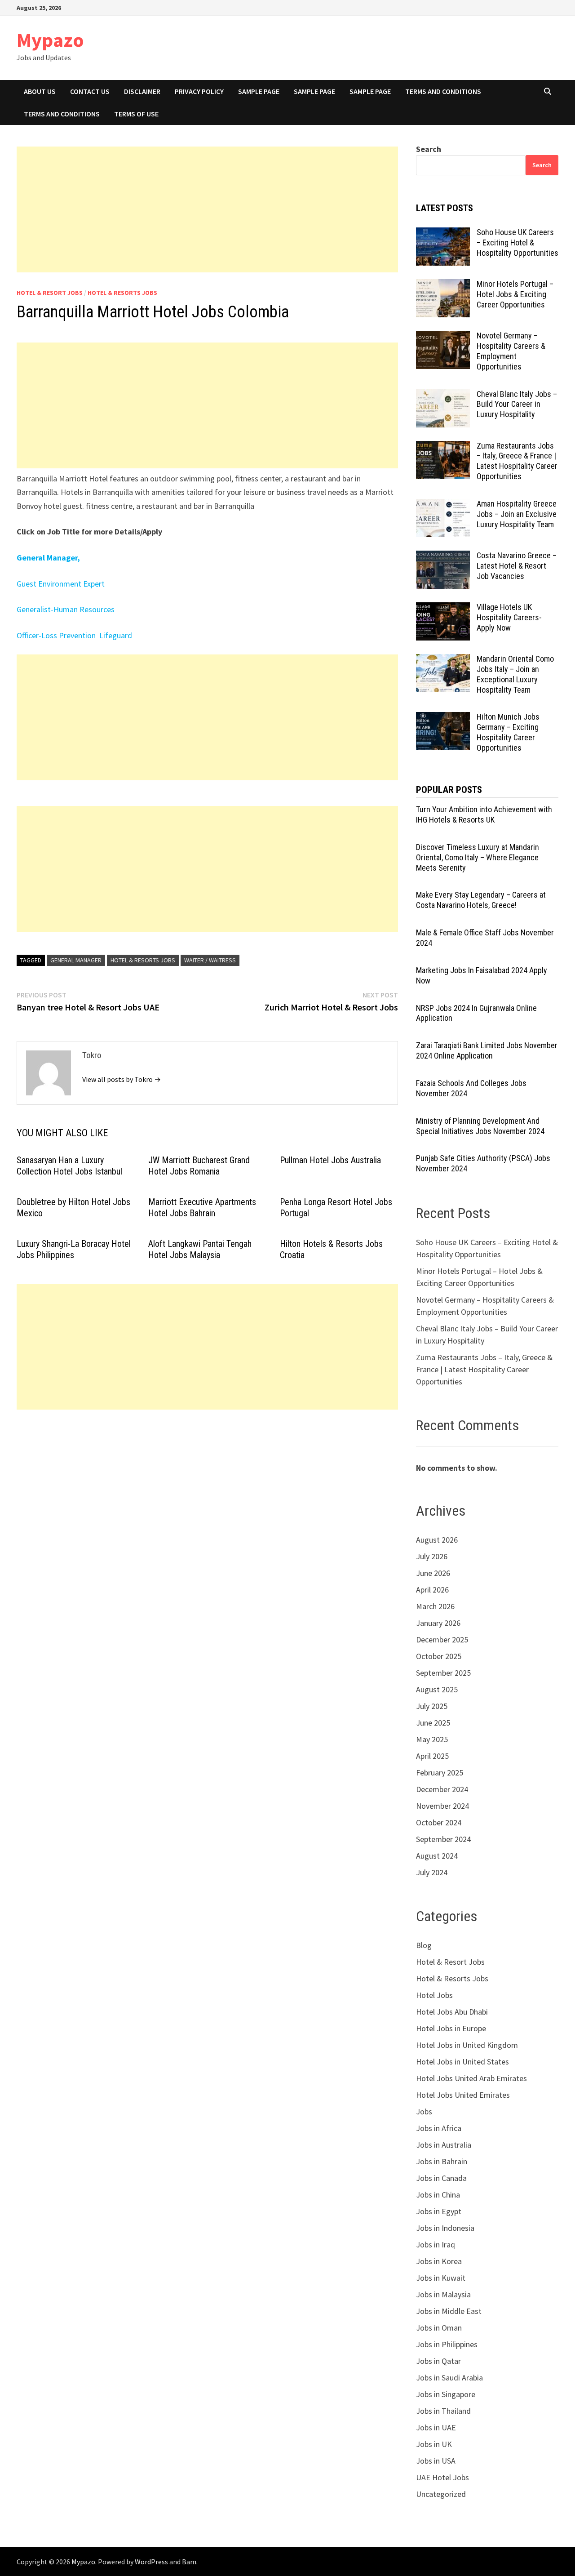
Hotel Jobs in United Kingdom (467, 2045)
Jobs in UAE (436, 2427)
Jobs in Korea (439, 2261)
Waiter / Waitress (210, 960)
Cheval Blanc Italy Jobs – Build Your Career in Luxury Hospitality (517, 404)
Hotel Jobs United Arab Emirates (471, 2078)
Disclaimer (142, 91)
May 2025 (432, 1739)
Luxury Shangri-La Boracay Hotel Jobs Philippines (74, 1249)
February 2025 (440, 1773)
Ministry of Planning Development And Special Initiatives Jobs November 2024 (480, 1126)
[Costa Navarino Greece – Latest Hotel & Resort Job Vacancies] (443, 557)
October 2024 (439, 1822)
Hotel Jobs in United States (462, 2062)
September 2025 (443, 1673)
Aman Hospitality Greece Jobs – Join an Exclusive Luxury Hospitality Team (517, 514)
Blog (424, 1945)
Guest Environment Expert (61, 584)
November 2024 (442, 1806)
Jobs (424, 2111)
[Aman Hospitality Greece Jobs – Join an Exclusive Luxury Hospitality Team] (443, 505)
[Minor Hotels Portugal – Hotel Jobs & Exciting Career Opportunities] (443, 285)
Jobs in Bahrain (442, 2161)
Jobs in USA (436, 2461)
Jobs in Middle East (449, 2311)
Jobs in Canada (441, 2178)
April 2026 (432, 1590)
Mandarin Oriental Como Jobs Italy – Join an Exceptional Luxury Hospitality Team (515, 674)
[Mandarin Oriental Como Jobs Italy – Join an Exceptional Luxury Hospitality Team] (443, 660)
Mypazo (50, 40)
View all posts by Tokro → (122, 1079)
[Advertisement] (207, 209)
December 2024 (442, 1789)
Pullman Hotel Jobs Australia (330, 1160)
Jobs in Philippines (447, 2344)
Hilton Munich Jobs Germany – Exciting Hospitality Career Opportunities (508, 732)
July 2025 (432, 1706)
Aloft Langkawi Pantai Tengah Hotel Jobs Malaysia (200, 1249)
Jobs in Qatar (438, 2361)
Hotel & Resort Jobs (50, 293)
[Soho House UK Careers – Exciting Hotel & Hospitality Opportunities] (443, 234)
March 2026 (435, 1606)
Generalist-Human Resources (66, 609)
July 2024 (432, 1872)
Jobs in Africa (439, 2128)
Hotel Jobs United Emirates (463, 2095)
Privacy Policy (199, 91)
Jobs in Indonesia (445, 2228)
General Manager (76, 960)
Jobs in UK (434, 2444)
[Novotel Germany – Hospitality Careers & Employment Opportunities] (443, 337)
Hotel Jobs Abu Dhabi (452, 2012)
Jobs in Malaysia (443, 2294)
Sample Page (259, 91)
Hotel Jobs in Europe (451, 2028)
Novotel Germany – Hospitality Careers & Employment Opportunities (511, 351)
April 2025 (432, 1756)
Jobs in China (438, 2195)
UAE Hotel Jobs (442, 2477)
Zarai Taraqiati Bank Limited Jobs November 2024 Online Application (487, 1050)
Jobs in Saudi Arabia (449, 2378)
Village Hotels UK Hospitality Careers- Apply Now (509, 617)
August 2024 (437, 1856)
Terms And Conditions (443, 91)
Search (429, 149)
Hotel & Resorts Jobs (122, 293)
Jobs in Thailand (443, 2411)
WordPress (151, 2562)
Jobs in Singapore (446, 2394)
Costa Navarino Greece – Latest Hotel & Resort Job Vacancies (517, 566)
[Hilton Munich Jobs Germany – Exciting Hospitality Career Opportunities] (443, 718)
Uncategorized (441, 2494)
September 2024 (443, 1839)
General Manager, (48, 558)
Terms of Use (136, 114)
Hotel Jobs (434, 1995)
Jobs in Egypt (439, 2211)
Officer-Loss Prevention (57, 635)
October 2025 (439, 1656)
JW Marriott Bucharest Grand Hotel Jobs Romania (199, 1166)
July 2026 (432, 1556)
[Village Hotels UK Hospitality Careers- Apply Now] (443, 608)
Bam (189, 2562)
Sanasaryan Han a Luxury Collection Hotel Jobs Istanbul (69, 1166)
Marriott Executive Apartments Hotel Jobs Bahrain (202, 1208)
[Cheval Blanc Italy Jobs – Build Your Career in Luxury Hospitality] (443, 395)
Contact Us (90, 91)
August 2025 (437, 1689)
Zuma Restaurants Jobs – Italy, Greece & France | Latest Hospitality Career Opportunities (517, 461)
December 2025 (442, 1639)
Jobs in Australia (444, 2145)
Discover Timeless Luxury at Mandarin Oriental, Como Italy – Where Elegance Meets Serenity (478, 857)
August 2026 (437, 1540)
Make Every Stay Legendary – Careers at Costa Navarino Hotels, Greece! (481, 900)
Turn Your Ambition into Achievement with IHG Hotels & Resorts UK (484, 814)
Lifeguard (115, 635)
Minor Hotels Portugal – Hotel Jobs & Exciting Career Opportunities (515, 294)
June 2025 (433, 1723)
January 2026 (438, 1623)
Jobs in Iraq (436, 2245)
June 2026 (433, 1573)
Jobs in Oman (439, 2328)
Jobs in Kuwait (441, 2278)
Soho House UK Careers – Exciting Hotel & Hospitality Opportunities (517, 242)
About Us (40, 91)
